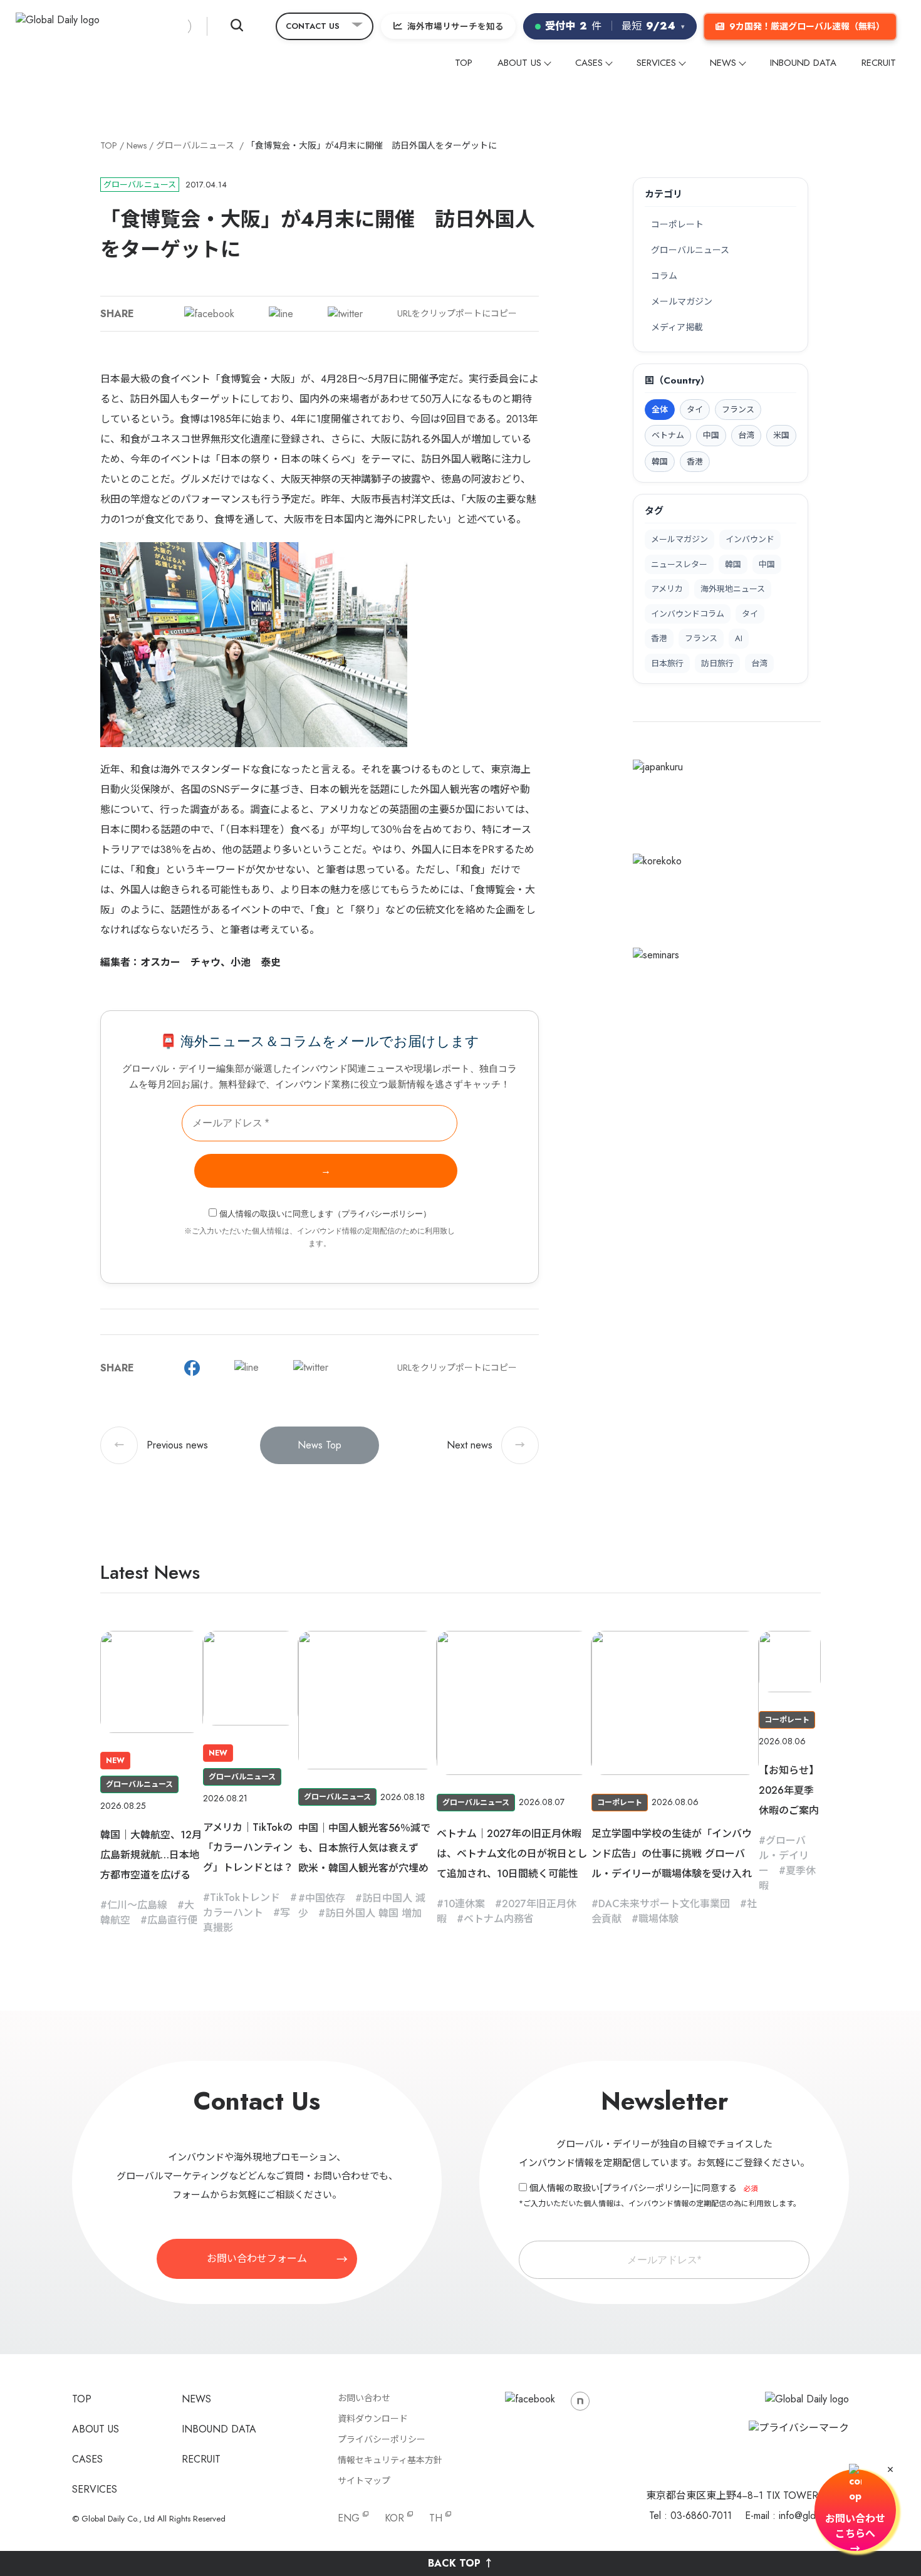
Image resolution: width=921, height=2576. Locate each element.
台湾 (759, 663)
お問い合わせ (364, 2398)
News (137, 145)
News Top (320, 1445)
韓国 (733, 564)
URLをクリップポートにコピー (457, 313)
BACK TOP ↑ (461, 2563)
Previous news (161, 1445)
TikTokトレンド (245, 1898)
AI (739, 638)
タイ (750, 614)
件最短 (615, 26)
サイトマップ (364, 2481)
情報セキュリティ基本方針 (390, 2460)
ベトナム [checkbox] (668, 435)
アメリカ (667, 589)
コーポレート (677, 224)
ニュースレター (679, 564)
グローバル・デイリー (784, 1856)
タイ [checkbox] (695, 410)
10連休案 (464, 1904)
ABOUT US (519, 63)
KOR (394, 2518)
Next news (486, 1445)
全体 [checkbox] (660, 410)
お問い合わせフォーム (257, 2259)
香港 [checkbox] (695, 462)
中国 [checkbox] (711, 435)
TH (436, 2518)
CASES (589, 63)
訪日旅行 (717, 663)
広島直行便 (172, 1920)
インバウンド (750, 539)
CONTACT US (313, 26)
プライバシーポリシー (382, 1214)
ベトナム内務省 (499, 1919)
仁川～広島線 (137, 1905)
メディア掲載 (677, 327)
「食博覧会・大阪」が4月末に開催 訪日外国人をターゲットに (372, 145)
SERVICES (656, 63)
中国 (767, 564)
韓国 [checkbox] (660, 462)
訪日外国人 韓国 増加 (373, 1913)
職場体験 (658, 1919)
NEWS (723, 63)
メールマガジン (682, 301)
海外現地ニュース (733, 589)
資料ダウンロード (373, 2419)
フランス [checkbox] (738, 410)
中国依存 (325, 1898)
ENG (349, 2518)
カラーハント (233, 1913)
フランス (701, 638)
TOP (464, 63)
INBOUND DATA (803, 63)
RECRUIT (879, 63)
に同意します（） (325, 1214)
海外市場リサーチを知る (455, 26)
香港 (659, 638)
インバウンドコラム (688, 614)
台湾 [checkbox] (746, 435)
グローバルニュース (195, 145)
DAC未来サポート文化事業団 (664, 1904)
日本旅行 (667, 663)
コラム (664, 276)
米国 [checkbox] (781, 435)
